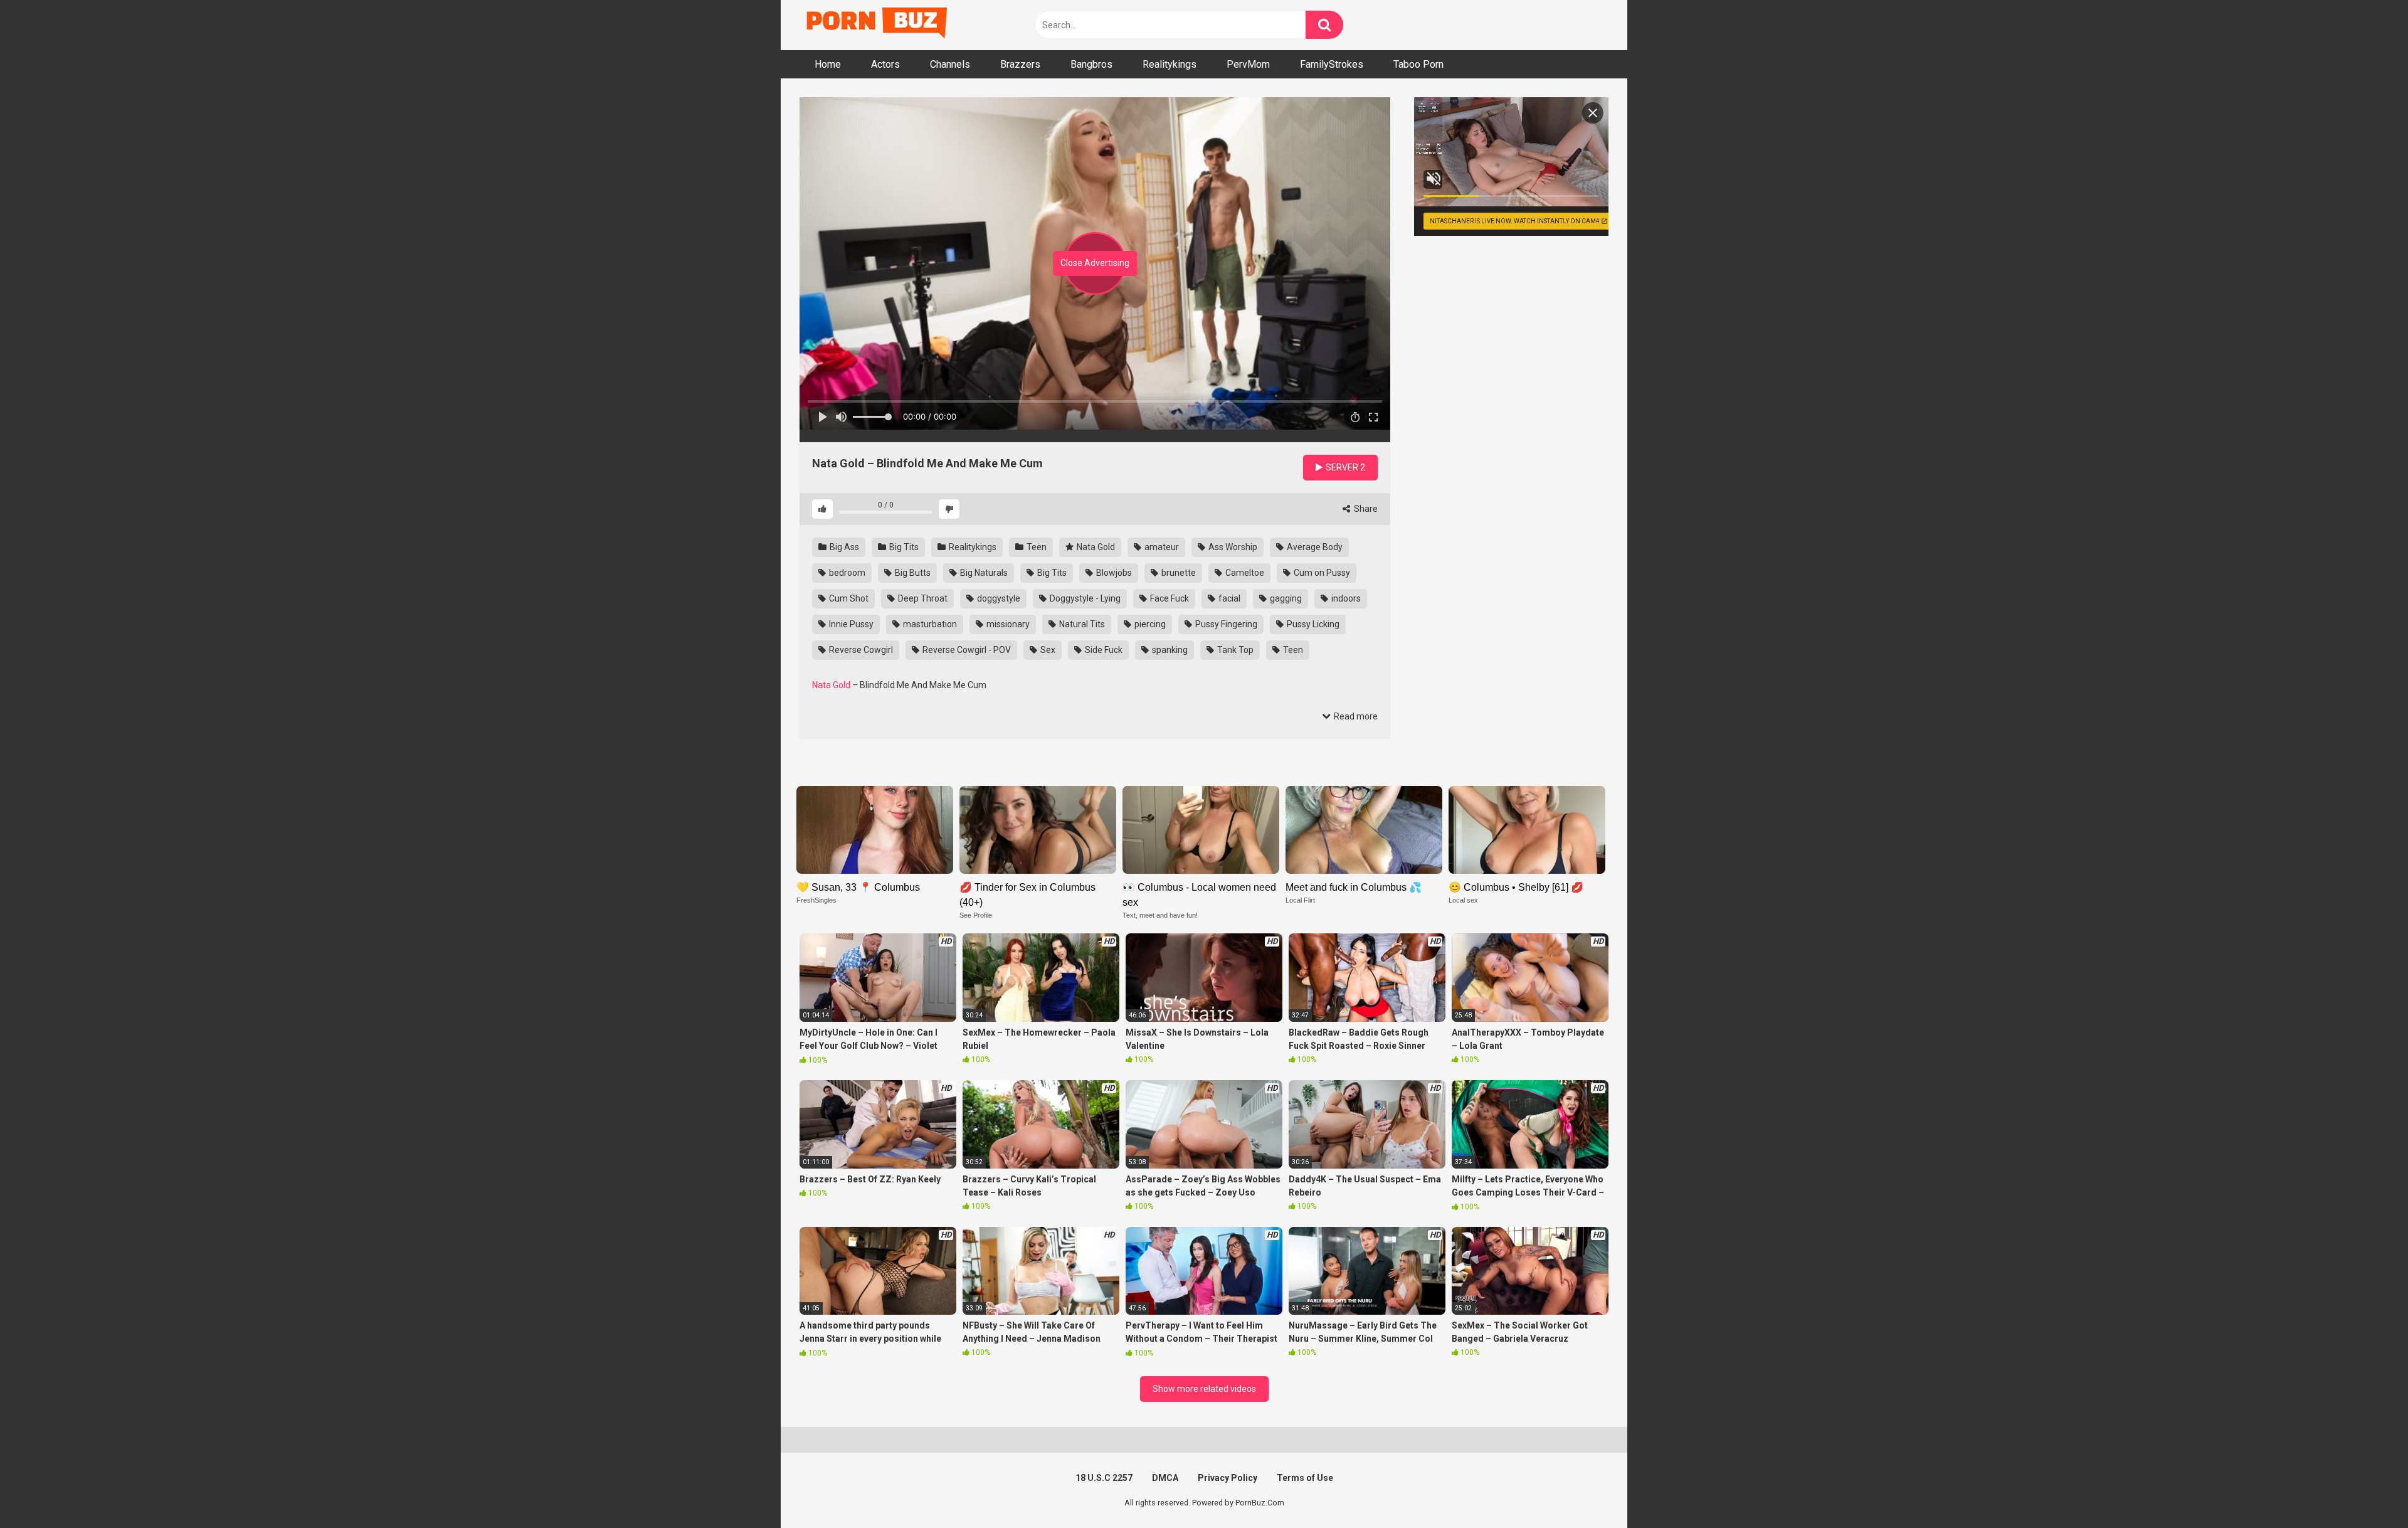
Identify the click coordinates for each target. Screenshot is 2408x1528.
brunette (1178, 573)
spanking (1169, 650)
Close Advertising (1095, 263)
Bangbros (1091, 64)
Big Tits (903, 547)
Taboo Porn (1418, 64)
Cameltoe (1244, 573)
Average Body (1314, 547)
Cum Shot (848, 598)
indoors (1345, 598)
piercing (1149, 624)
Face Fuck (1169, 598)
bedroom (846, 573)
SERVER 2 (1344, 467)
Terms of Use (1305, 1478)
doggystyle (998, 598)
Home (828, 64)
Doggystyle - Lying (1084, 598)
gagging (1285, 598)
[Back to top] (2366, 1490)
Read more (1355, 716)
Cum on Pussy (1321, 573)
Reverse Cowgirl (860, 650)
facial (1228, 598)
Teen (1036, 547)
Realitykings (1170, 64)
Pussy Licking (1312, 624)
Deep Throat (922, 598)
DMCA (1165, 1478)
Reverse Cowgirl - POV (966, 650)
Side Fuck (1103, 650)
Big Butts (912, 573)
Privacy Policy (1228, 1478)
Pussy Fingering (1225, 624)
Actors (885, 64)
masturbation (929, 624)
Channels (950, 64)
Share (1365, 509)
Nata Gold (1095, 547)
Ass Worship (1232, 547)
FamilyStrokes (1332, 64)
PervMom (1248, 64)
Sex (1047, 650)
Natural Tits (1081, 624)
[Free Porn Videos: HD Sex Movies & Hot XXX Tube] (878, 25)
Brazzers (1020, 64)
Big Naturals (983, 573)
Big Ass (843, 547)
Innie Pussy (850, 624)
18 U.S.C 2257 (1104, 1478)
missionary (1007, 624)
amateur (1161, 547)
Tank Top (1234, 650)
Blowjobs (1113, 573)
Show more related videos (1204, 1389)
